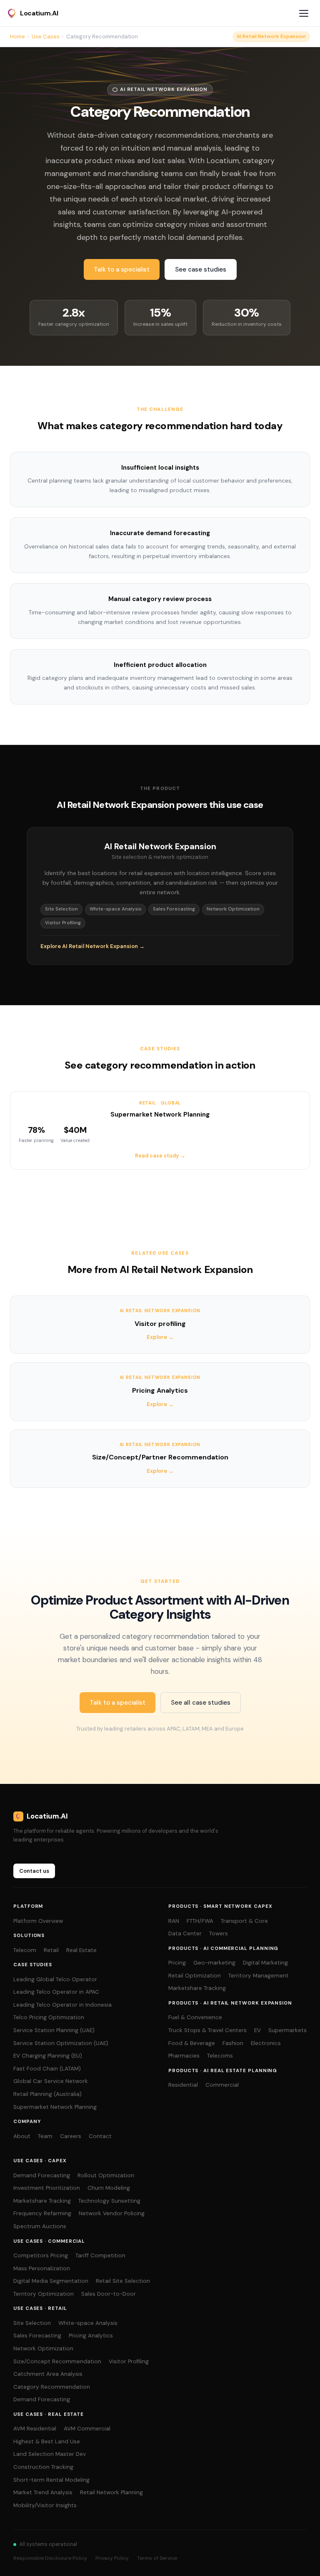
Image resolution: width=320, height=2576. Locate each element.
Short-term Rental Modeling (51, 2480)
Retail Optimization (195, 1976)
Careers (71, 2136)
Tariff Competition (100, 2255)
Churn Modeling (109, 2188)
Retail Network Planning (111, 2492)
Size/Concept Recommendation (57, 2361)
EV (257, 2030)
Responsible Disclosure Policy (50, 2558)
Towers (219, 1933)
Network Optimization (43, 2348)
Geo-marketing (214, 1963)
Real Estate (81, 1950)
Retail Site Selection (123, 2281)
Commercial (222, 2085)
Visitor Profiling (129, 2361)
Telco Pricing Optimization (49, 2017)
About (22, 2136)
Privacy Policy (112, 2558)
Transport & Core (244, 1921)
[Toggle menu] (305, 13)
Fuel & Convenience (195, 2017)
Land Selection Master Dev (50, 2454)
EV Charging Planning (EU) (48, 2056)
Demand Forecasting (42, 2175)
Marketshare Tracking (197, 1988)
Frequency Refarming (42, 2213)
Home (17, 36)
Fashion (233, 2043)
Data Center (185, 1933)
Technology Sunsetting (109, 2201)
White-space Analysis (88, 2323)
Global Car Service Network (51, 2081)
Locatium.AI (39, 13)
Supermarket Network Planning (55, 2107)
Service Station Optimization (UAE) (61, 2043)
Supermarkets (287, 2030)
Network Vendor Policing (112, 2213)
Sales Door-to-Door (109, 2294)
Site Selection (32, 2323)
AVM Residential (35, 2429)
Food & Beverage (192, 2043)
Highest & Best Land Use (47, 2441)
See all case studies (201, 1703)
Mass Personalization (42, 2268)
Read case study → (160, 1156)
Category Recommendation (52, 2387)
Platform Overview (38, 1921)
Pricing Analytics (91, 2336)
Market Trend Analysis (43, 2492)
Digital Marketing (265, 1963)
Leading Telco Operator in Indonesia (62, 2005)
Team (45, 2136)
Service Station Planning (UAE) (54, 2030)
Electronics (266, 2043)
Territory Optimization (44, 2294)
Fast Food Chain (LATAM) (47, 2069)
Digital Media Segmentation (51, 2281)
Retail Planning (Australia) (47, 2094)
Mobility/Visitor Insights (45, 2505)
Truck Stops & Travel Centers (207, 2030)
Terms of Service (157, 2558)
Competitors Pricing (41, 2255)
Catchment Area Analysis (48, 2374)
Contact (100, 2136)
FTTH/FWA (200, 1921)
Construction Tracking (43, 2467)
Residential (183, 2085)
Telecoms (220, 2056)
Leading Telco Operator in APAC (56, 1992)
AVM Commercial (87, 2429)
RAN (174, 1921)
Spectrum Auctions (40, 2226)
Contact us (34, 1871)
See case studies (201, 269)
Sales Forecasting (37, 2336)
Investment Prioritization (47, 2188)
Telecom (25, 1950)
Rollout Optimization (106, 2175)
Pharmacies (184, 2056)
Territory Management (259, 1976)
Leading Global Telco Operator (55, 1979)
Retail (51, 1950)
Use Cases (46, 36)
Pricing (177, 1963)
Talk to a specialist (122, 269)
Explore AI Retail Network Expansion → (92, 946)
